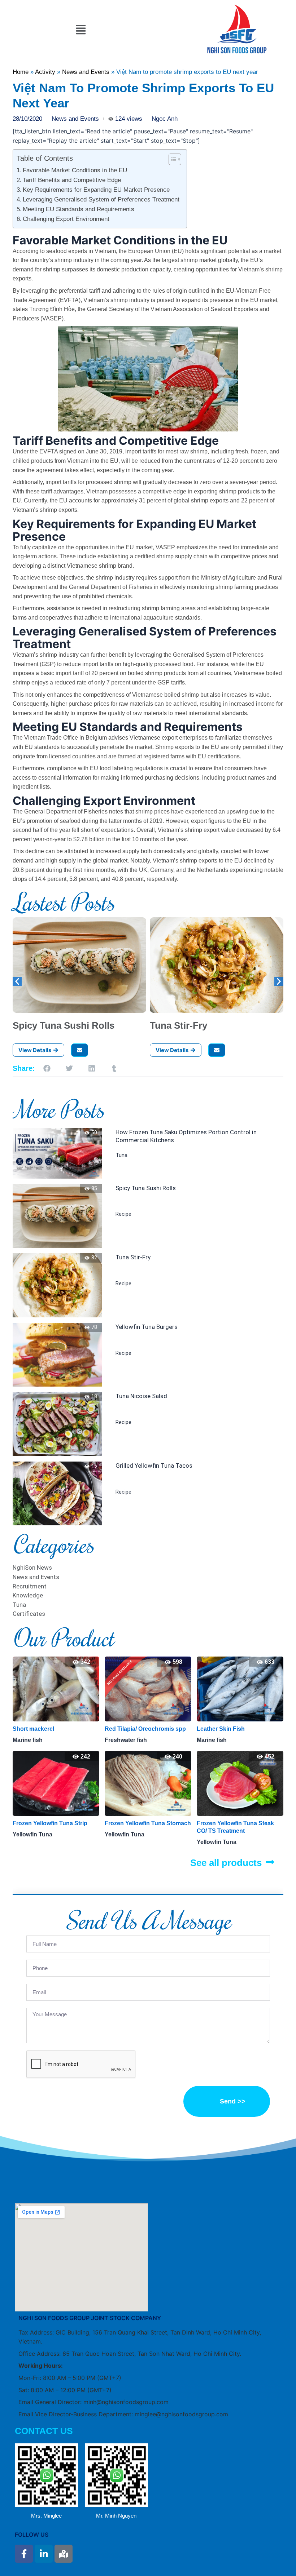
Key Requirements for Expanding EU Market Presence (96, 190)
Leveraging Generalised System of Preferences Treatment (101, 199)
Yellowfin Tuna (32, 1834)
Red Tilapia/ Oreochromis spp (53, 1729)
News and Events (86, 72)
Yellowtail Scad (217, 1729)
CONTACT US (44, 2431)
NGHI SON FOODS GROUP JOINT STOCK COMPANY (90, 2318)
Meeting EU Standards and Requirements (79, 209)
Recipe (123, 1214)
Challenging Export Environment (66, 219)
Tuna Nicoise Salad (141, 1396)
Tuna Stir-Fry (179, 1025)
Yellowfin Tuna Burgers (147, 1327)
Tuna (121, 1155)
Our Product (63, 1637)
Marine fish (120, 1740)
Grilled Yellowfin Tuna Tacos (154, 1466)
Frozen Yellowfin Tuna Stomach (56, 1823)
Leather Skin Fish (129, 1729)
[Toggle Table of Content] (171, 159)
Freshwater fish (34, 1740)
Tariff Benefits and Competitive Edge (72, 180)
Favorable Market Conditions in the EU (75, 170)
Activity (45, 72)
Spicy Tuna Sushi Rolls (64, 1025)
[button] (81, 30)
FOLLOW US (32, 2535)
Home (21, 72)
